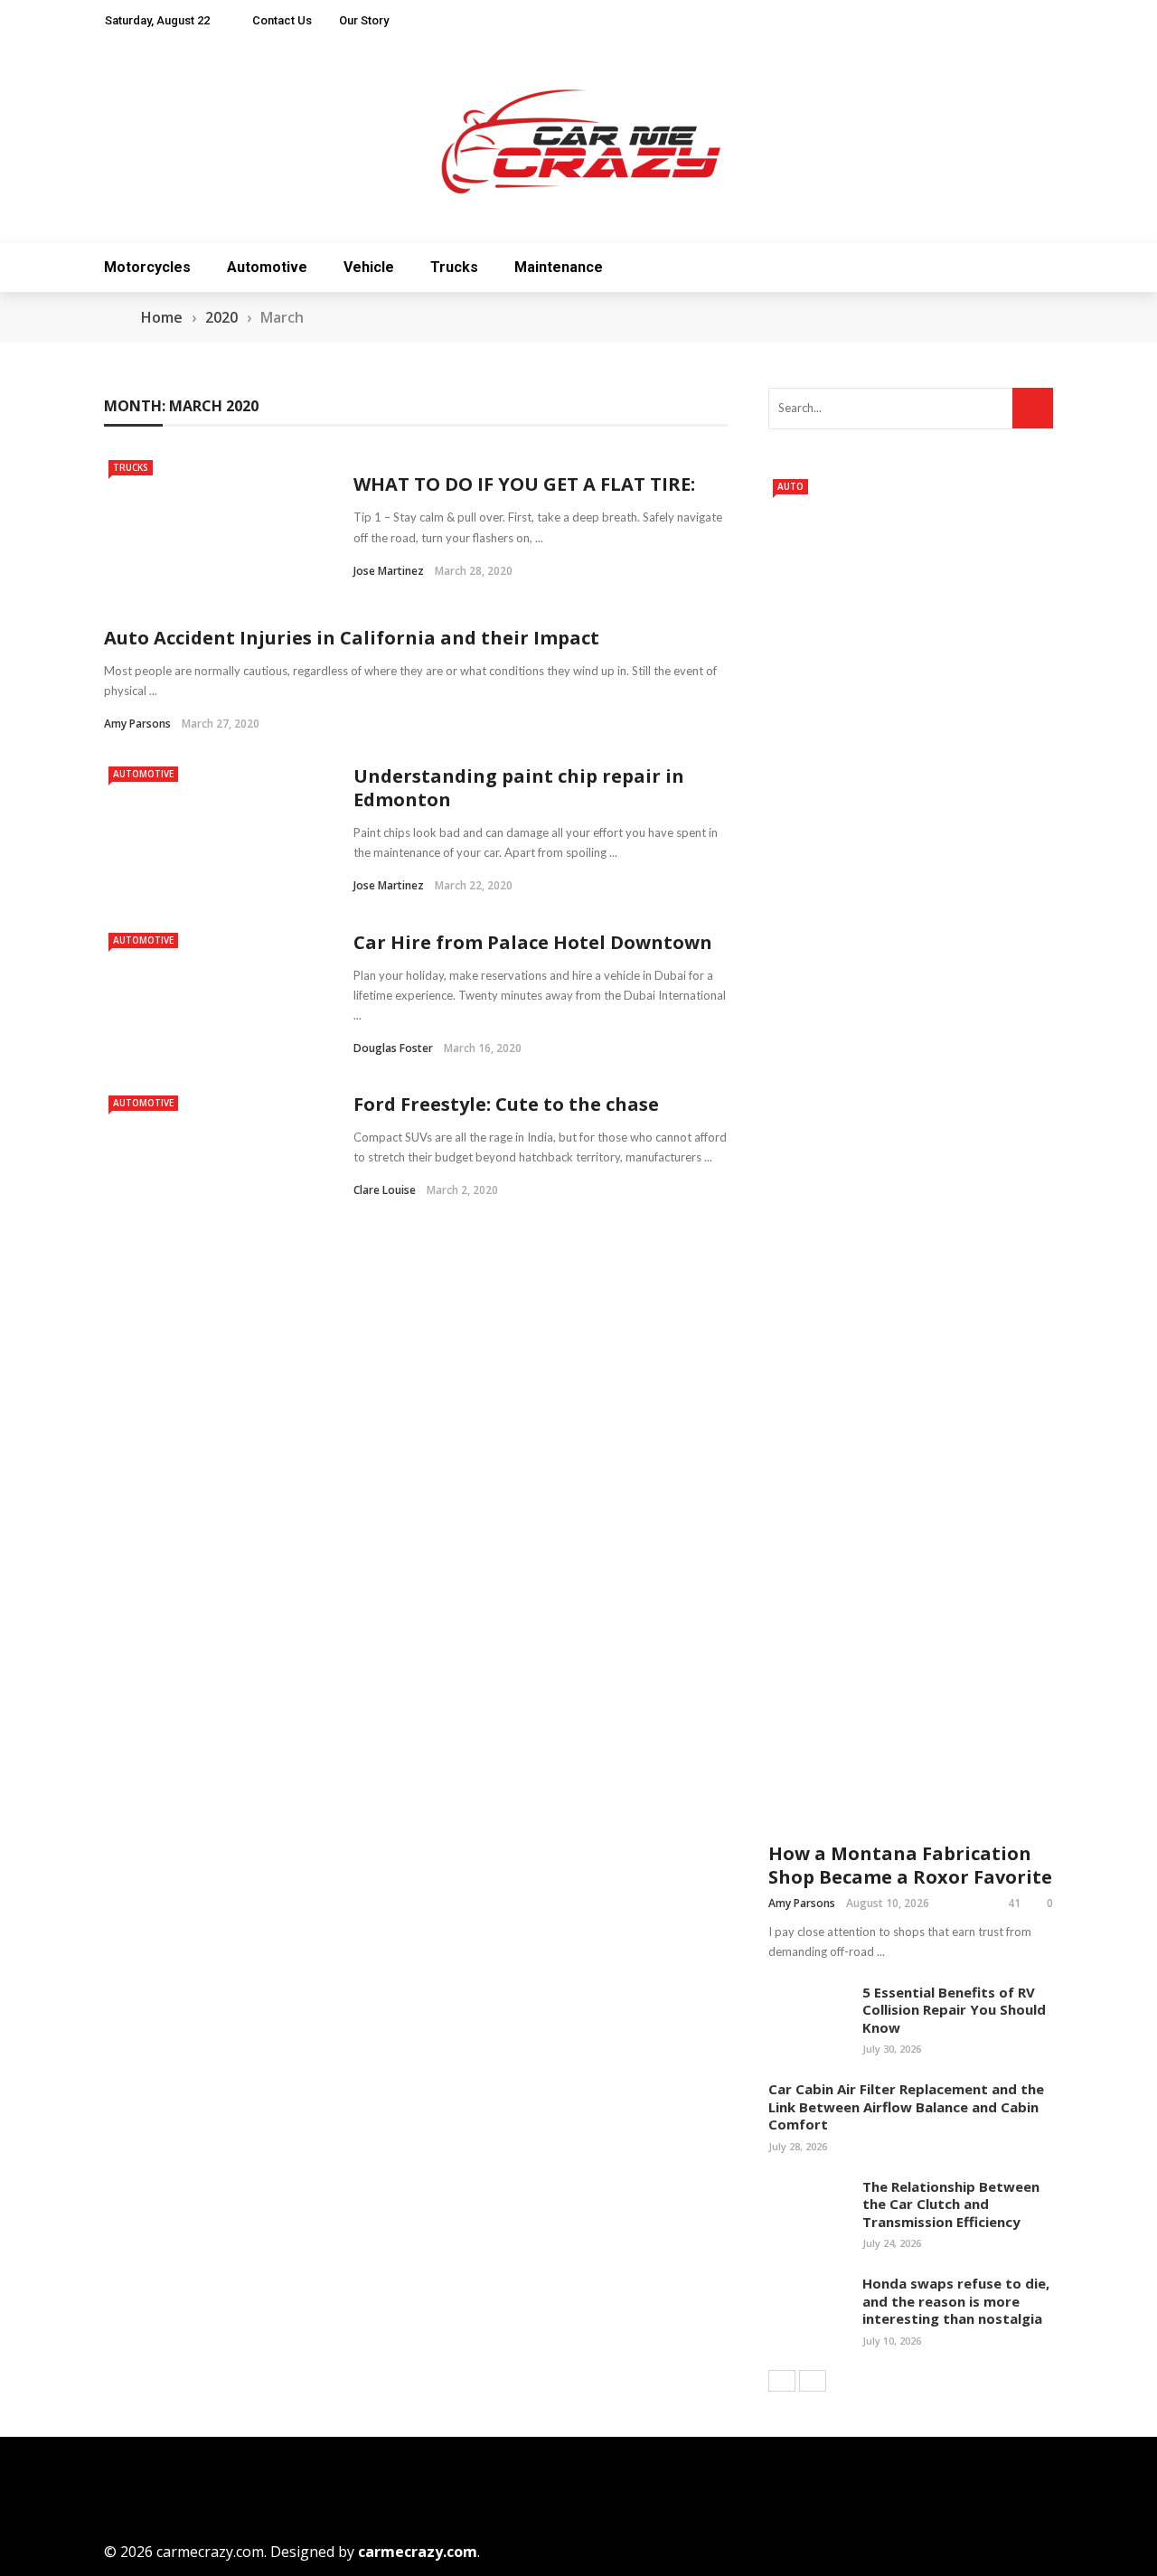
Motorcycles (147, 267)
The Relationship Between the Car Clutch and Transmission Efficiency (951, 2204)
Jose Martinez (389, 571)
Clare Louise (385, 1190)
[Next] (813, 2381)
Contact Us (282, 20)
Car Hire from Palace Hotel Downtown (533, 942)
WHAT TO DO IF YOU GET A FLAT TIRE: (524, 484)
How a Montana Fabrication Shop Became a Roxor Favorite (910, 1865)
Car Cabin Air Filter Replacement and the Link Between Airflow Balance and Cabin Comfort (906, 2106)
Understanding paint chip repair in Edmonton (519, 788)
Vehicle (369, 267)
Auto (790, 486)
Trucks (454, 267)
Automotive (267, 267)
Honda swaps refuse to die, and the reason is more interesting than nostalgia (956, 2301)
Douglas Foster (393, 1048)
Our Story (364, 20)
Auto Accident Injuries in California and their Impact (352, 638)
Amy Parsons (137, 724)
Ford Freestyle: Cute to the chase (506, 1104)
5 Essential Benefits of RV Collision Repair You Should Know (954, 2010)
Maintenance (559, 267)
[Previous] (782, 2381)
